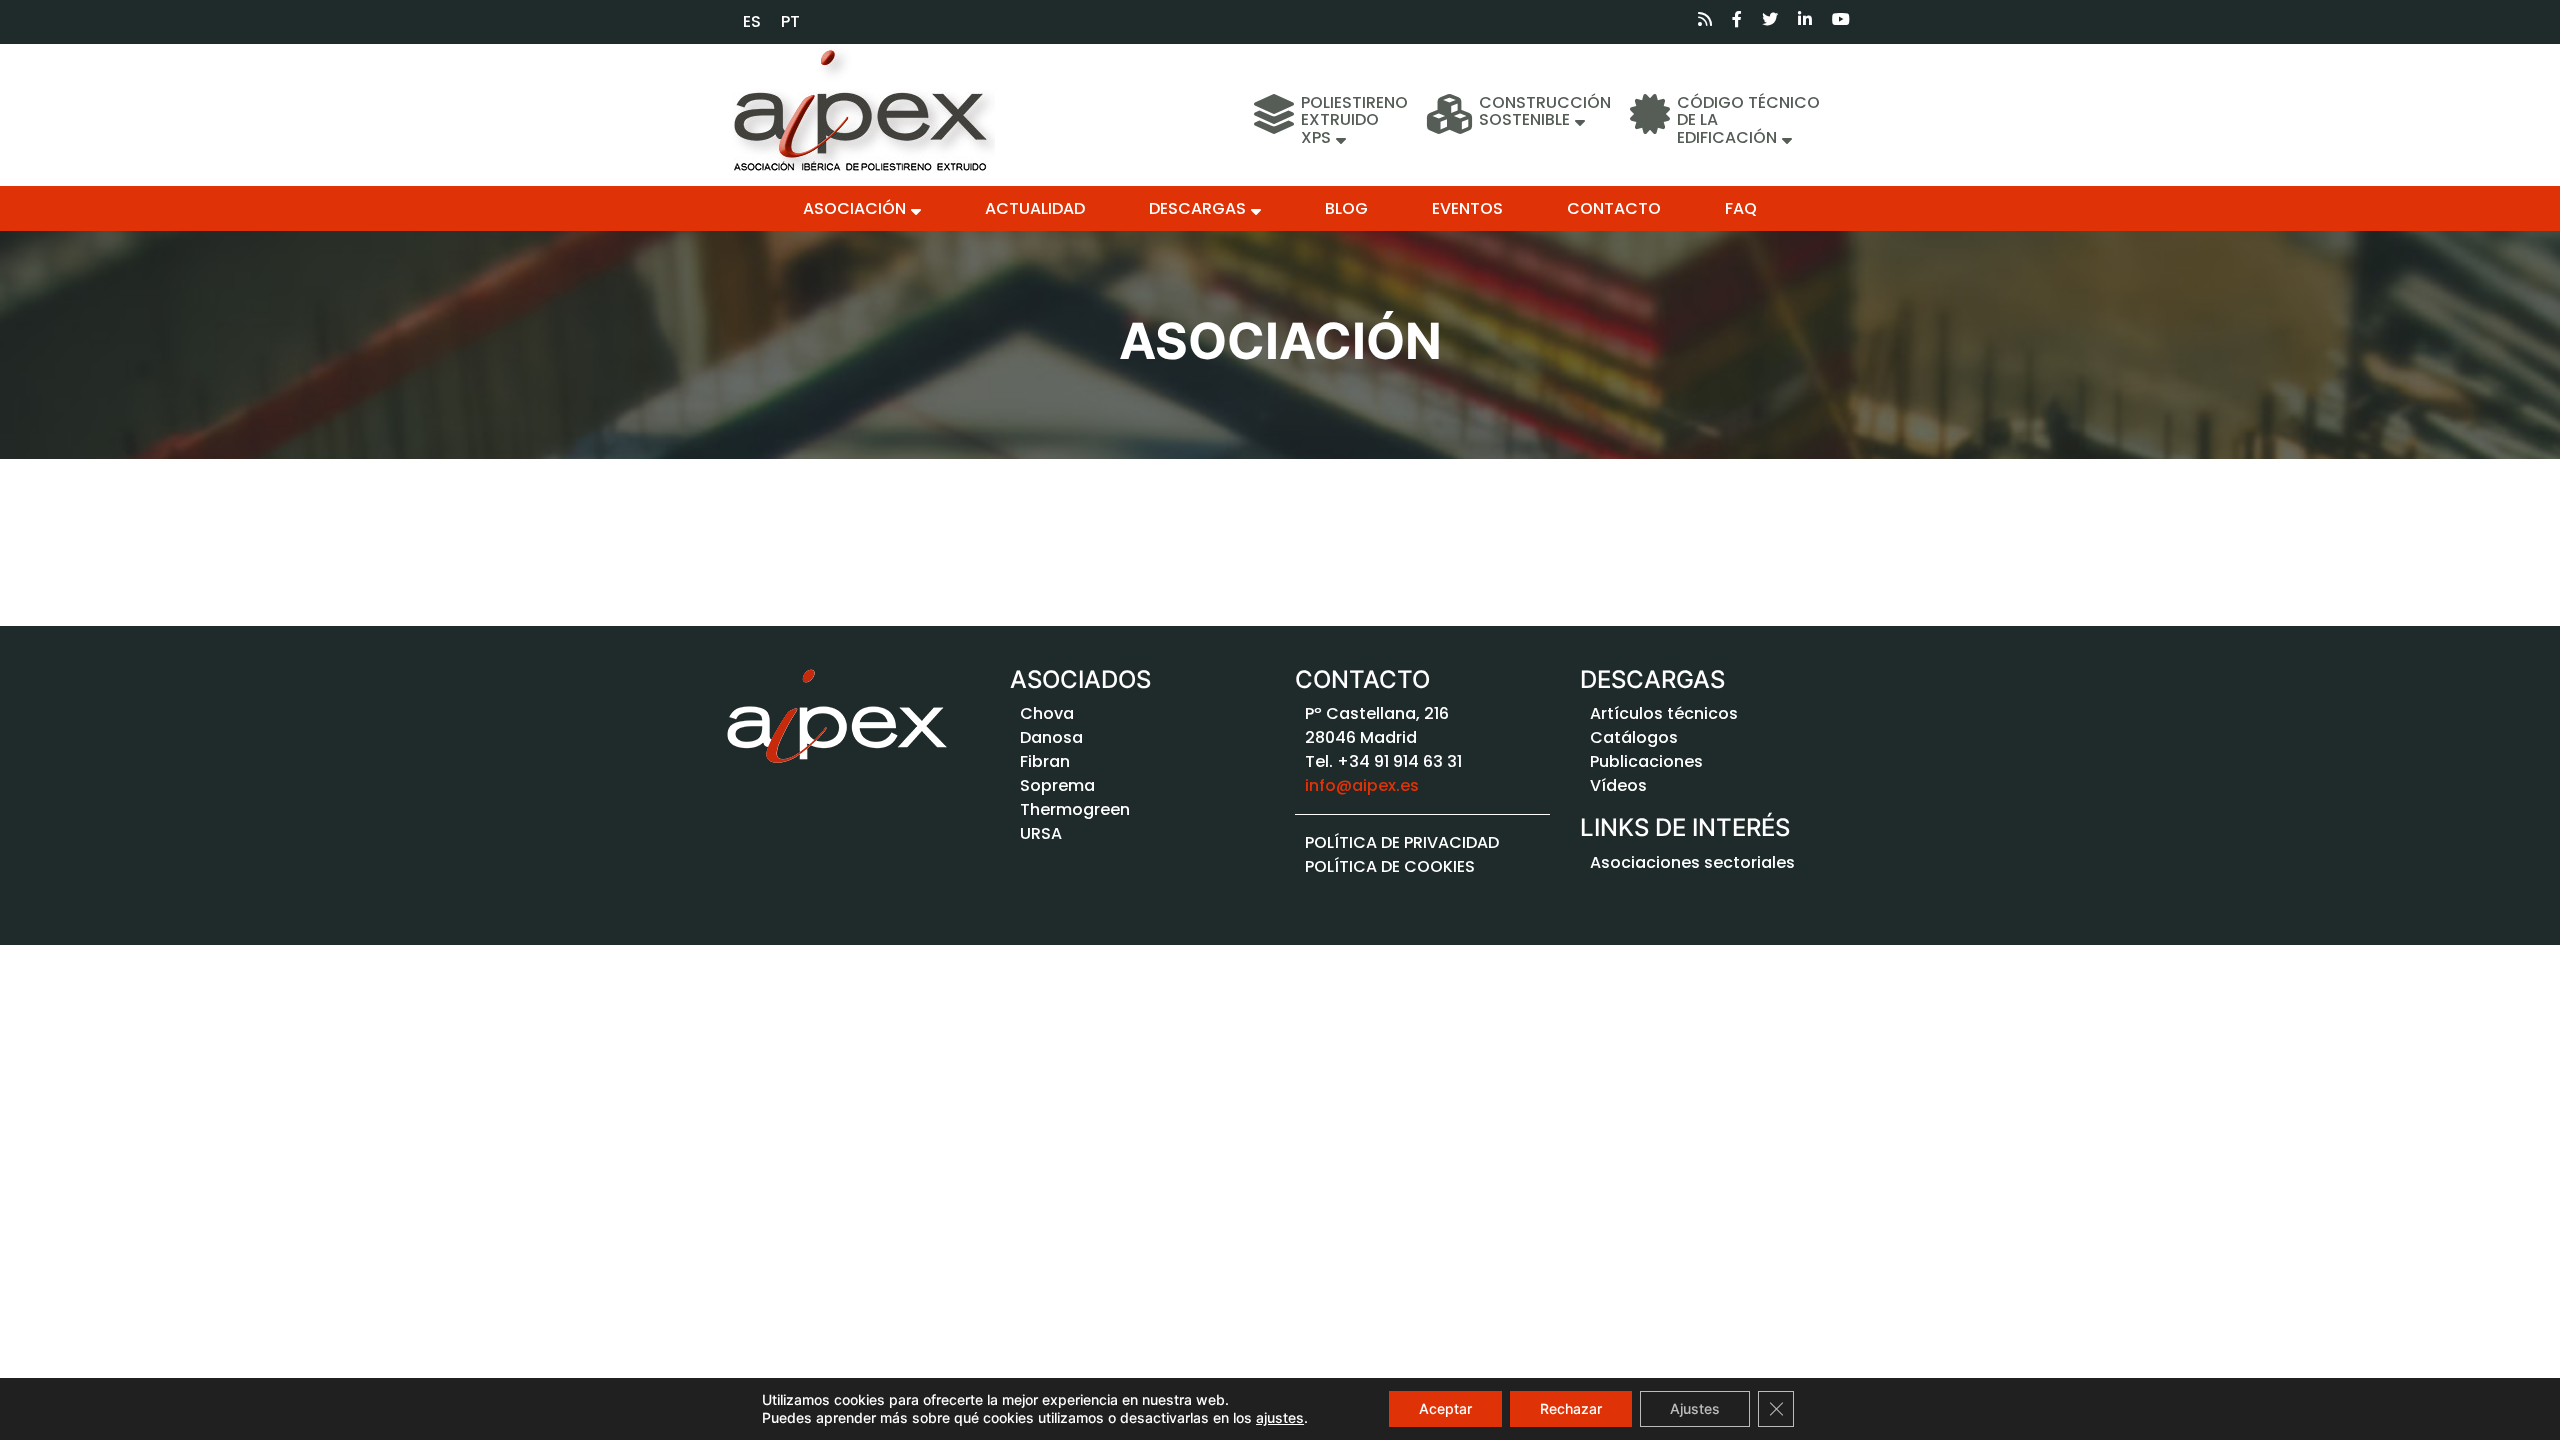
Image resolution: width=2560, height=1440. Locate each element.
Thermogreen (1075, 809)
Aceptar (1445, 1408)
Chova (1047, 713)
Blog (1346, 208)
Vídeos (1618, 785)
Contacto (1614, 208)
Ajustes (1695, 1408)
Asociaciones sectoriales (1692, 862)
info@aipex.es (1362, 785)
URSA (1041, 833)
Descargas (1197, 208)
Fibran (1045, 761)
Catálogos (1634, 737)
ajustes (1280, 1417)
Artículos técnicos (1664, 713)
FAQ (1741, 208)
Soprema (1057, 785)
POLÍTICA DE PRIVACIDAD (1402, 842)
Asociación (854, 208)
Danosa (1051, 737)
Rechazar (1571, 1408)
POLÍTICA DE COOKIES (1390, 866)
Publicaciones (1646, 761)
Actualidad (1035, 208)
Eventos (1467, 208)
